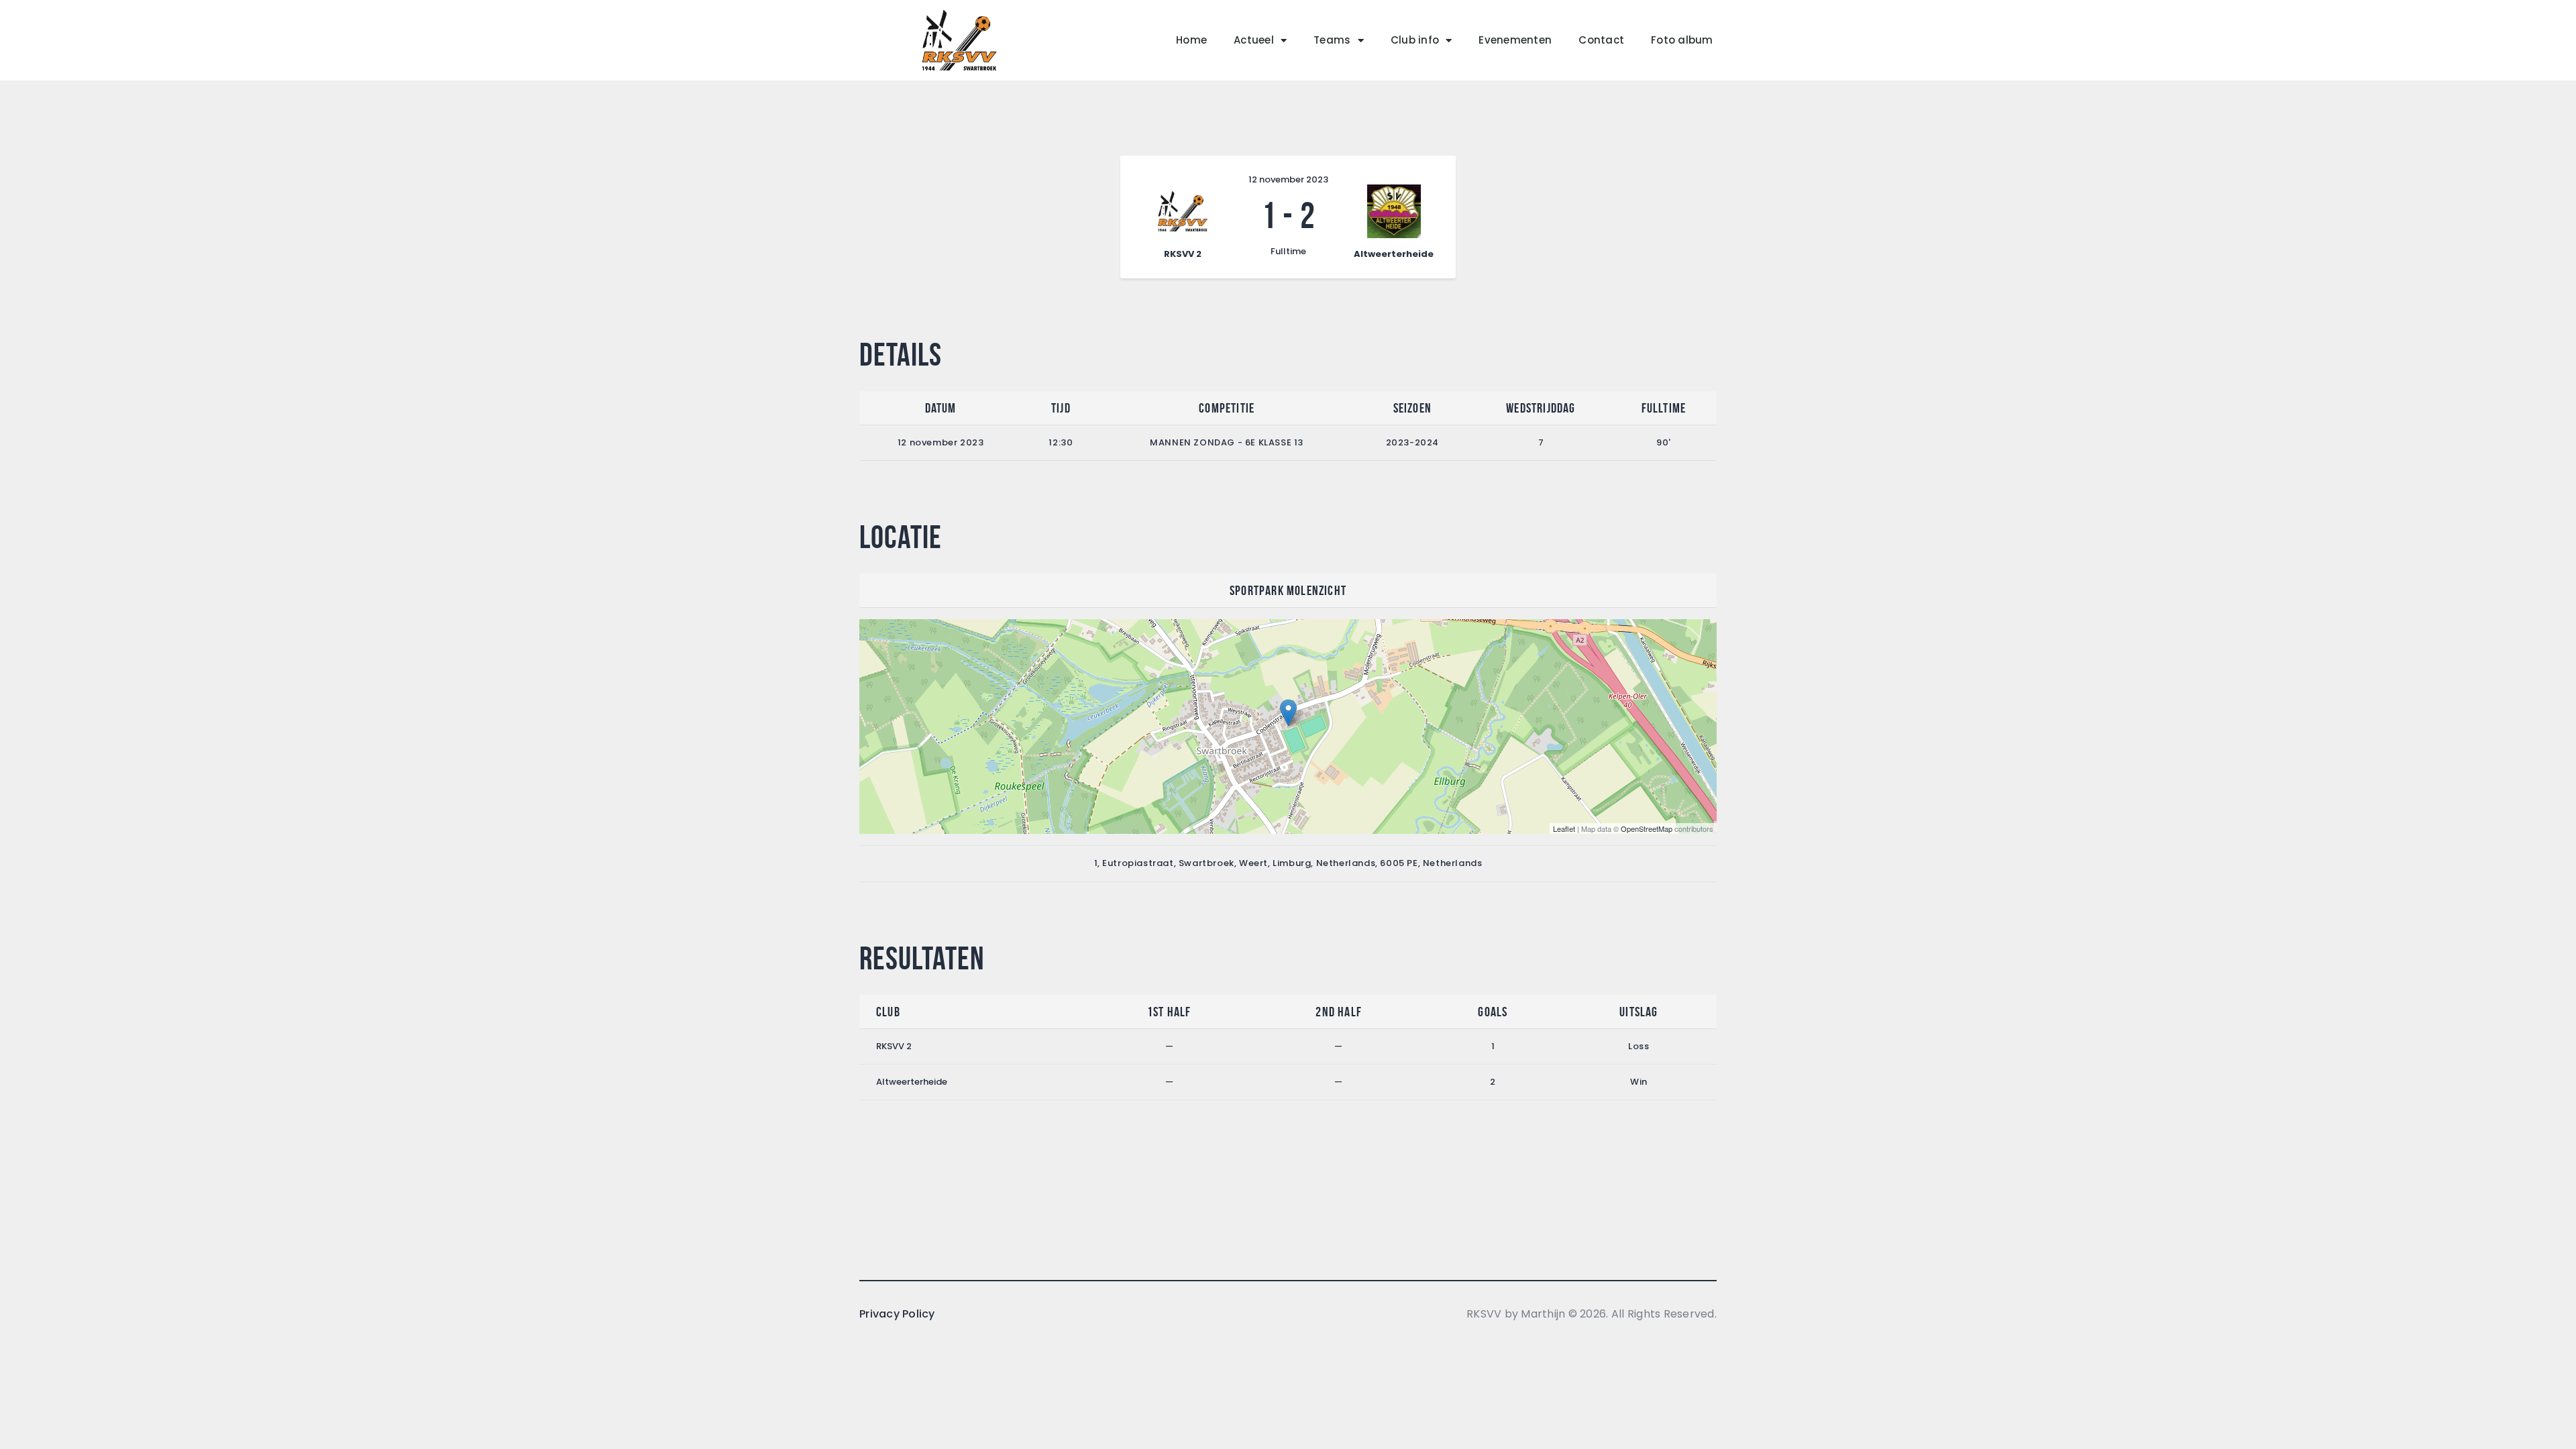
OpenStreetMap (1647, 828)
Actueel (1254, 40)
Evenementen (1515, 40)
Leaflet (1564, 828)
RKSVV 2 (894, 1046)
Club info (1415, 40)
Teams (1332, 40)
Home (1191, 40)
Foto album (1682, 40)
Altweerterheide (912, 1082)
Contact (1601, 40)
